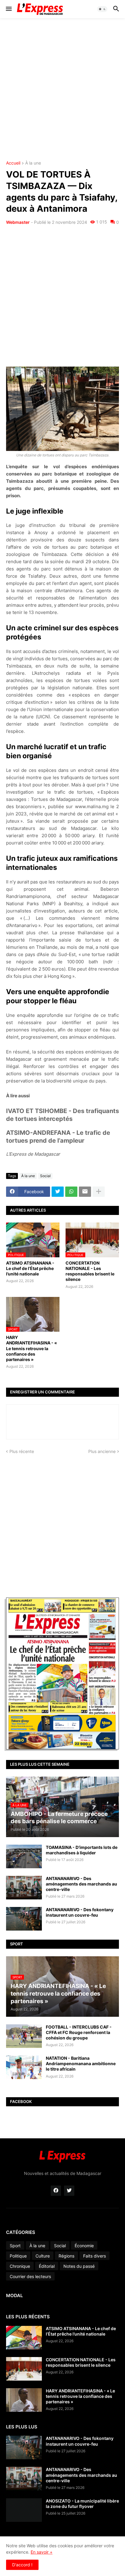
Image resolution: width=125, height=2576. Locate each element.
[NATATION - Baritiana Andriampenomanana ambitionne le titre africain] (24, 2067)
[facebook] (56, 2191)
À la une (33, 163)
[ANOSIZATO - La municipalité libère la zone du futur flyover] (24, 2510)
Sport (15, 2246)
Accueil (13, 163)
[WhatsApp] (71, 1192)
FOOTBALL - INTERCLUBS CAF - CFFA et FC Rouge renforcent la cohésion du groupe (79, 2032)
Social (45, 1176)
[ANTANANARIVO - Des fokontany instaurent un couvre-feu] (24, 1919)
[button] (8, 9)
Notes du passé (79, 2266)
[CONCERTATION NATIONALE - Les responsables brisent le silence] (24, 2369)
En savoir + (42, 2552)
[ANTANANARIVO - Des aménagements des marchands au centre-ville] (24, 1888)
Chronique (20, 2266)
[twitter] (69, 2191)
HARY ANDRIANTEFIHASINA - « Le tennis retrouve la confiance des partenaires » (32, 1348)
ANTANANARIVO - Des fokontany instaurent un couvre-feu (80, 1912)
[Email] (85, 1192)
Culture (43, 2256)
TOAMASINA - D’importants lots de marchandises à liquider (82, 1850)
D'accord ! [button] (22, 2565)
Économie (84, 2246)
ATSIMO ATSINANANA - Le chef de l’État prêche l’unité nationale (30, 1268)
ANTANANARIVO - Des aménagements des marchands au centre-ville (81, 1884)
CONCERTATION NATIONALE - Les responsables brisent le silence (90, 1271)
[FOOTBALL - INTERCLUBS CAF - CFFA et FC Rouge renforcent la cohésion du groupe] (24, 2036)
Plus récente (22, 1451)
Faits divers (95, 2256)
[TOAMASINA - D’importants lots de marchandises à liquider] (24, 1856)
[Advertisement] (62, 90)
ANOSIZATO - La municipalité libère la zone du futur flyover (82, 2504)
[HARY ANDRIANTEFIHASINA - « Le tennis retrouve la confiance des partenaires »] (24, 2400)
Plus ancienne (102, 1451)
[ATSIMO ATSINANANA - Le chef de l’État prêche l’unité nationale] (24, 2338)
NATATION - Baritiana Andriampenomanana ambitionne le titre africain (81, 2063)
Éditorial (47, 2266)
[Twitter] (58, 1192)
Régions (66, 2256)
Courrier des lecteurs (30, 2276)
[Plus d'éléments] (99, 1192)
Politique (18, 2256)
